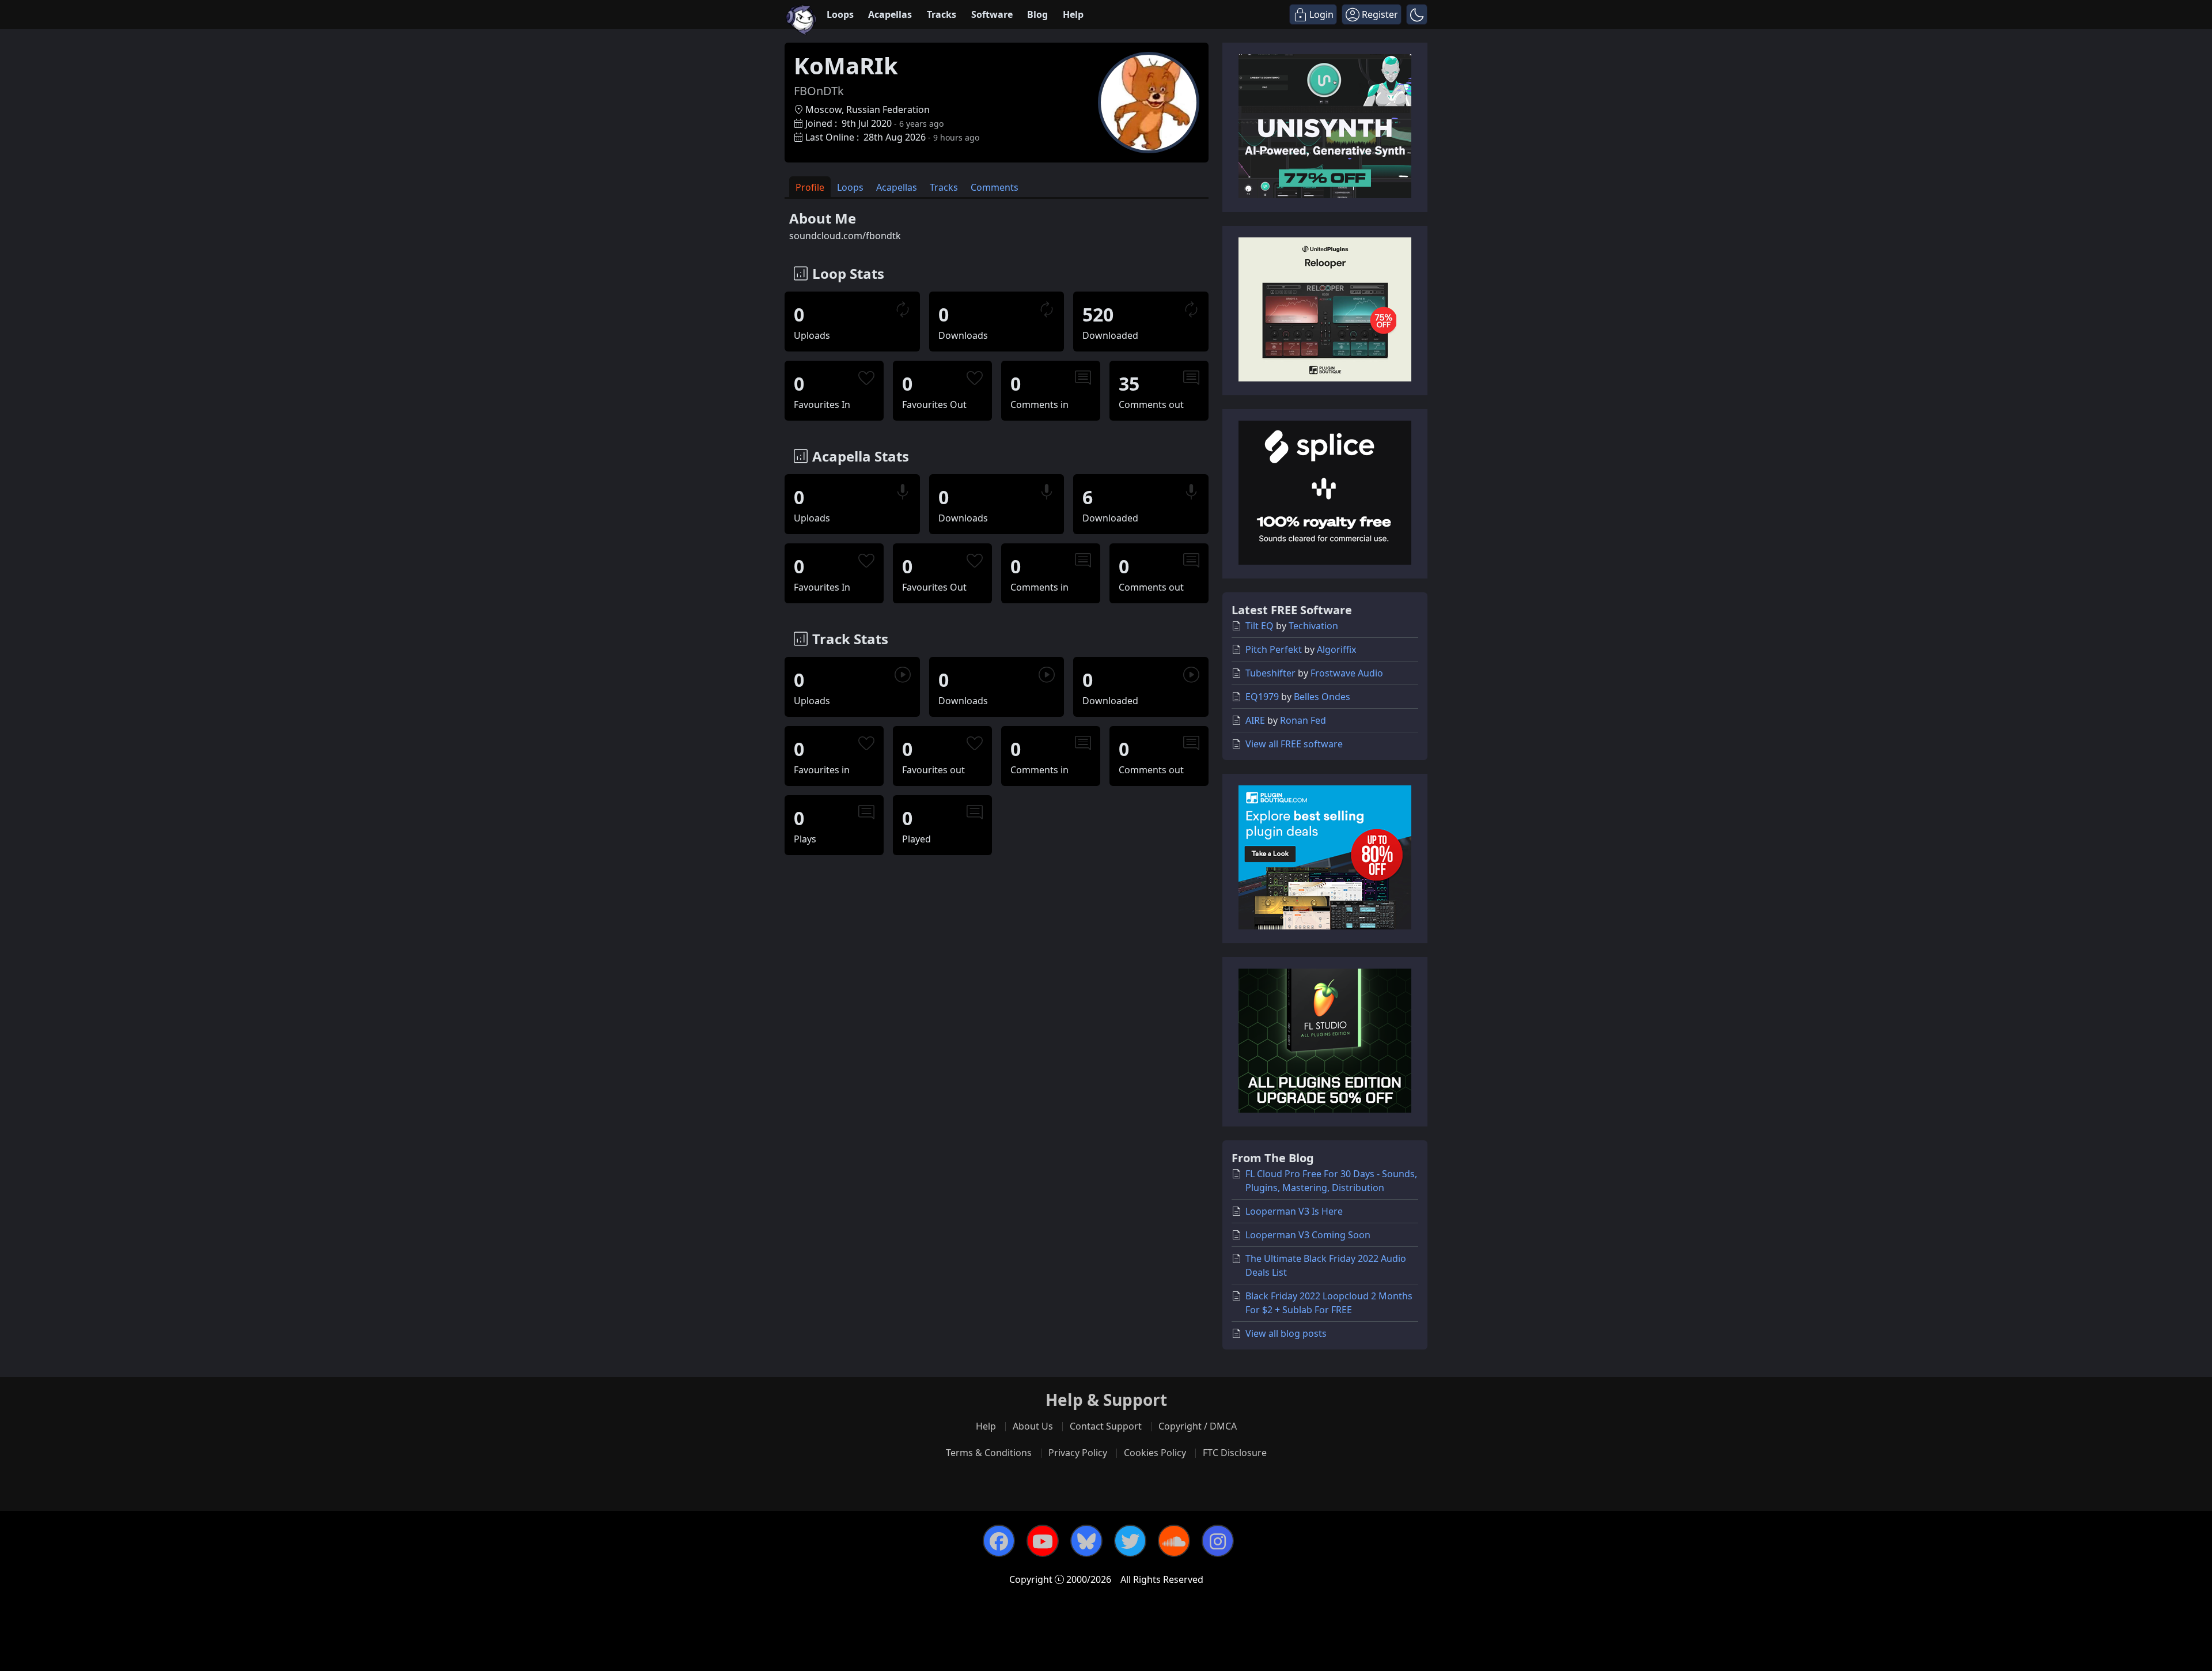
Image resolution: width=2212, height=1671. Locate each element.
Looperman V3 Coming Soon (1308, 1235)
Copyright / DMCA (1198, 1426)
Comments (995, 187)
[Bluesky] (1086, 1541)
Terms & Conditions (989, 1453)
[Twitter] (1130, 1541)
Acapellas (890, 14)
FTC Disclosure (1235, 1453)
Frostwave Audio (1347, 673)
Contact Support (1106, 1426)
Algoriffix (1336, 649)
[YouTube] (1043, 1541)
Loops (840, 14)
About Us (1033, 1426)
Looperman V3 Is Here (1294, 1211)
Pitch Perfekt (1274, 649)
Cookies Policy (1155, 1453)
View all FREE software (1294, 744)
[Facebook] (999, 1541)
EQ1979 (1262, 697)
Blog (1037, 14)
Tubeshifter (1270, 673)
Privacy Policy (1078, 1453)
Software (992, 14)
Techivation (1313, 626)
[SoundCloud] (1174, 1541)
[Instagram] (1218, 1541)
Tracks (942, 14)
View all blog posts (1286, 1333)
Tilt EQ (1260, 626)
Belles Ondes (1322, 697)
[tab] (810, 187)
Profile (810, 187)
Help (1073, 14)
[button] (1417, 14)
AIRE (1255, 720)
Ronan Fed (1303, 720)
